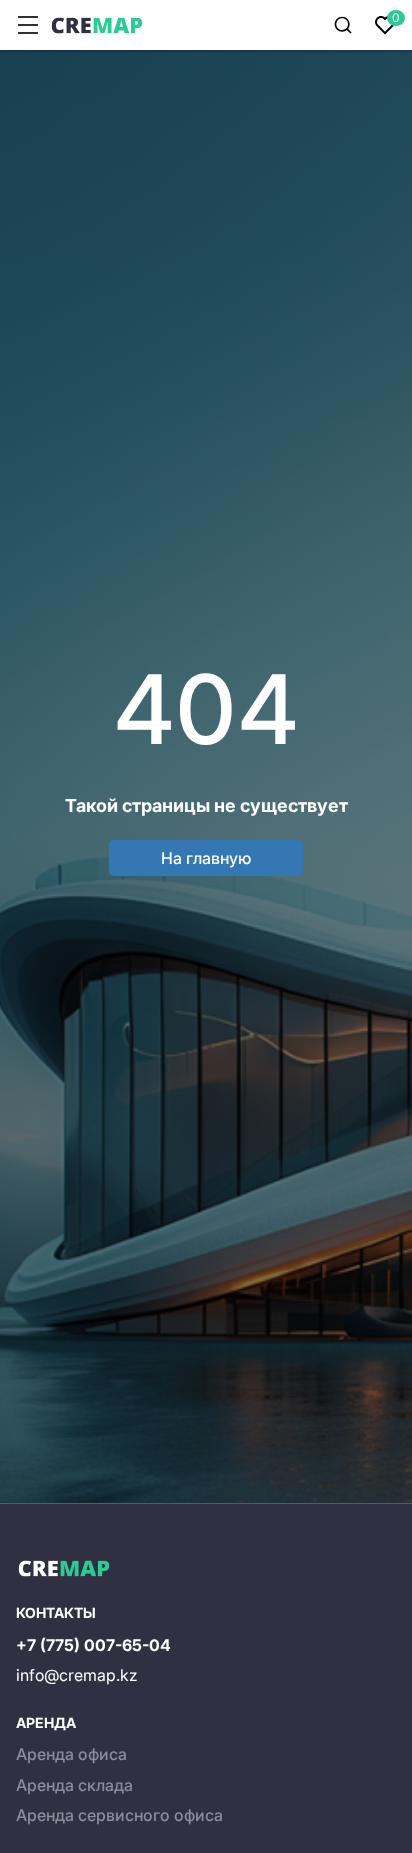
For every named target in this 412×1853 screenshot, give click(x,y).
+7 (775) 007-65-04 (93, 1645)
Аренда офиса (71, 1754)
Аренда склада (74, 1785)
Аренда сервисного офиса (119, 1815)
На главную (206, 858)
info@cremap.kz (77, 1675)
